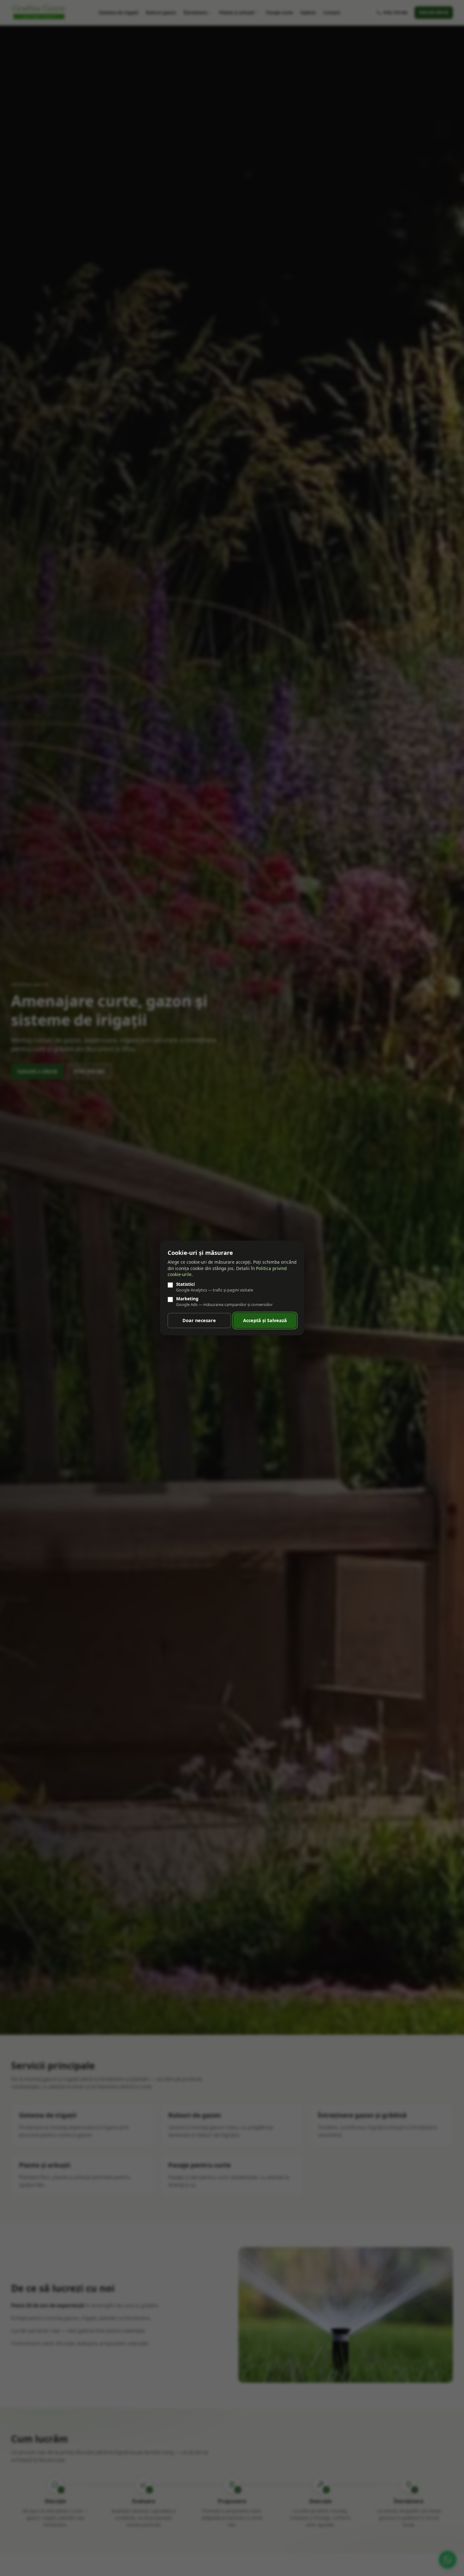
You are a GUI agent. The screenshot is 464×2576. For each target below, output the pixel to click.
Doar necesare (199, 1320)
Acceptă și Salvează (265, 1320)
